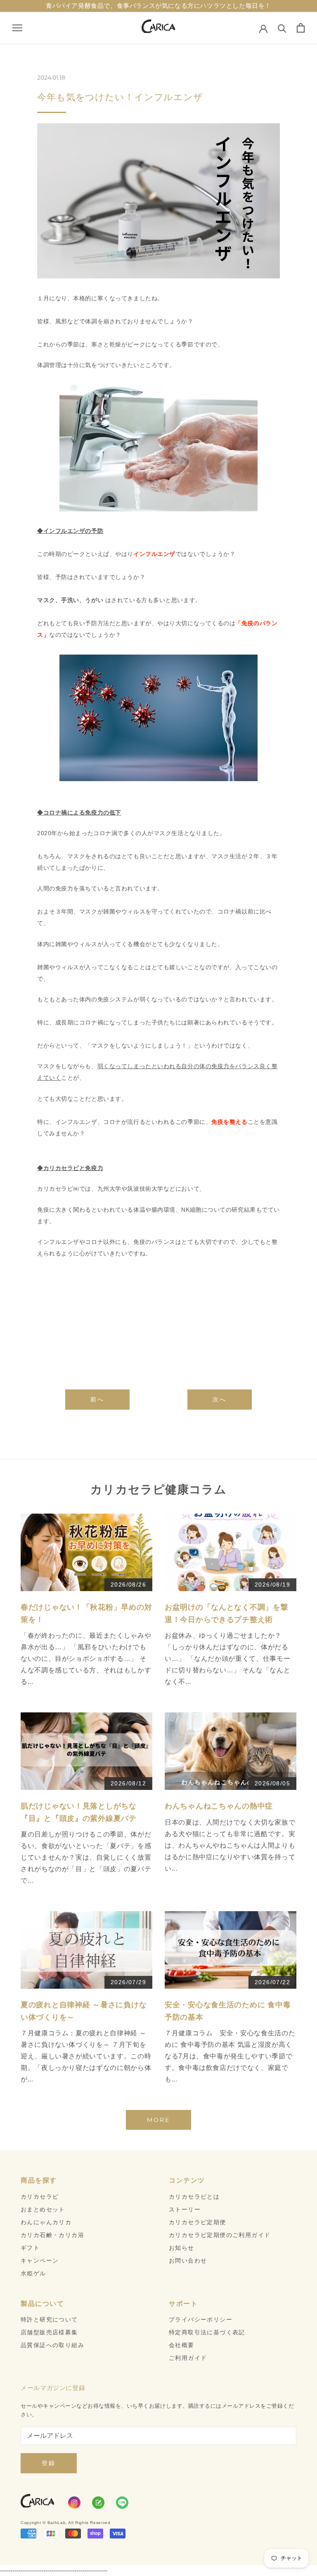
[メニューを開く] (17, 28)
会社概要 (182, 2345)
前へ (97, 1399)
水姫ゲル (33, 2273)
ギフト (30, 2248)
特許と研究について (49, 2319)
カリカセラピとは (194, 2197)
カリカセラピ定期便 (198, 2222)
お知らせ (182, 2248)
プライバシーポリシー (201, 2319)
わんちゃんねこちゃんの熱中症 (219, 1806)
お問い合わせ (188, 2260)
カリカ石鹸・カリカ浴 (52, 2235)
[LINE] (122, 2503)
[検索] (282, 28)
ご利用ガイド (188, 2358)
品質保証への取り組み (52, 2345)
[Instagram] (74, 2503)
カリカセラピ (40, 2197)
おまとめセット (43, 2209)
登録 (49, 2463)
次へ (220, 1399)
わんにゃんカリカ (46, 2222)
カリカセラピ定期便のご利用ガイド (220, 2235)
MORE (158, 2120)
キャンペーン (40, 2260)
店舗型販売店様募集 (49, 2332)
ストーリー (185, 2209)
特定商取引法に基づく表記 (207, 2332)
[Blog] (98, 2503)
